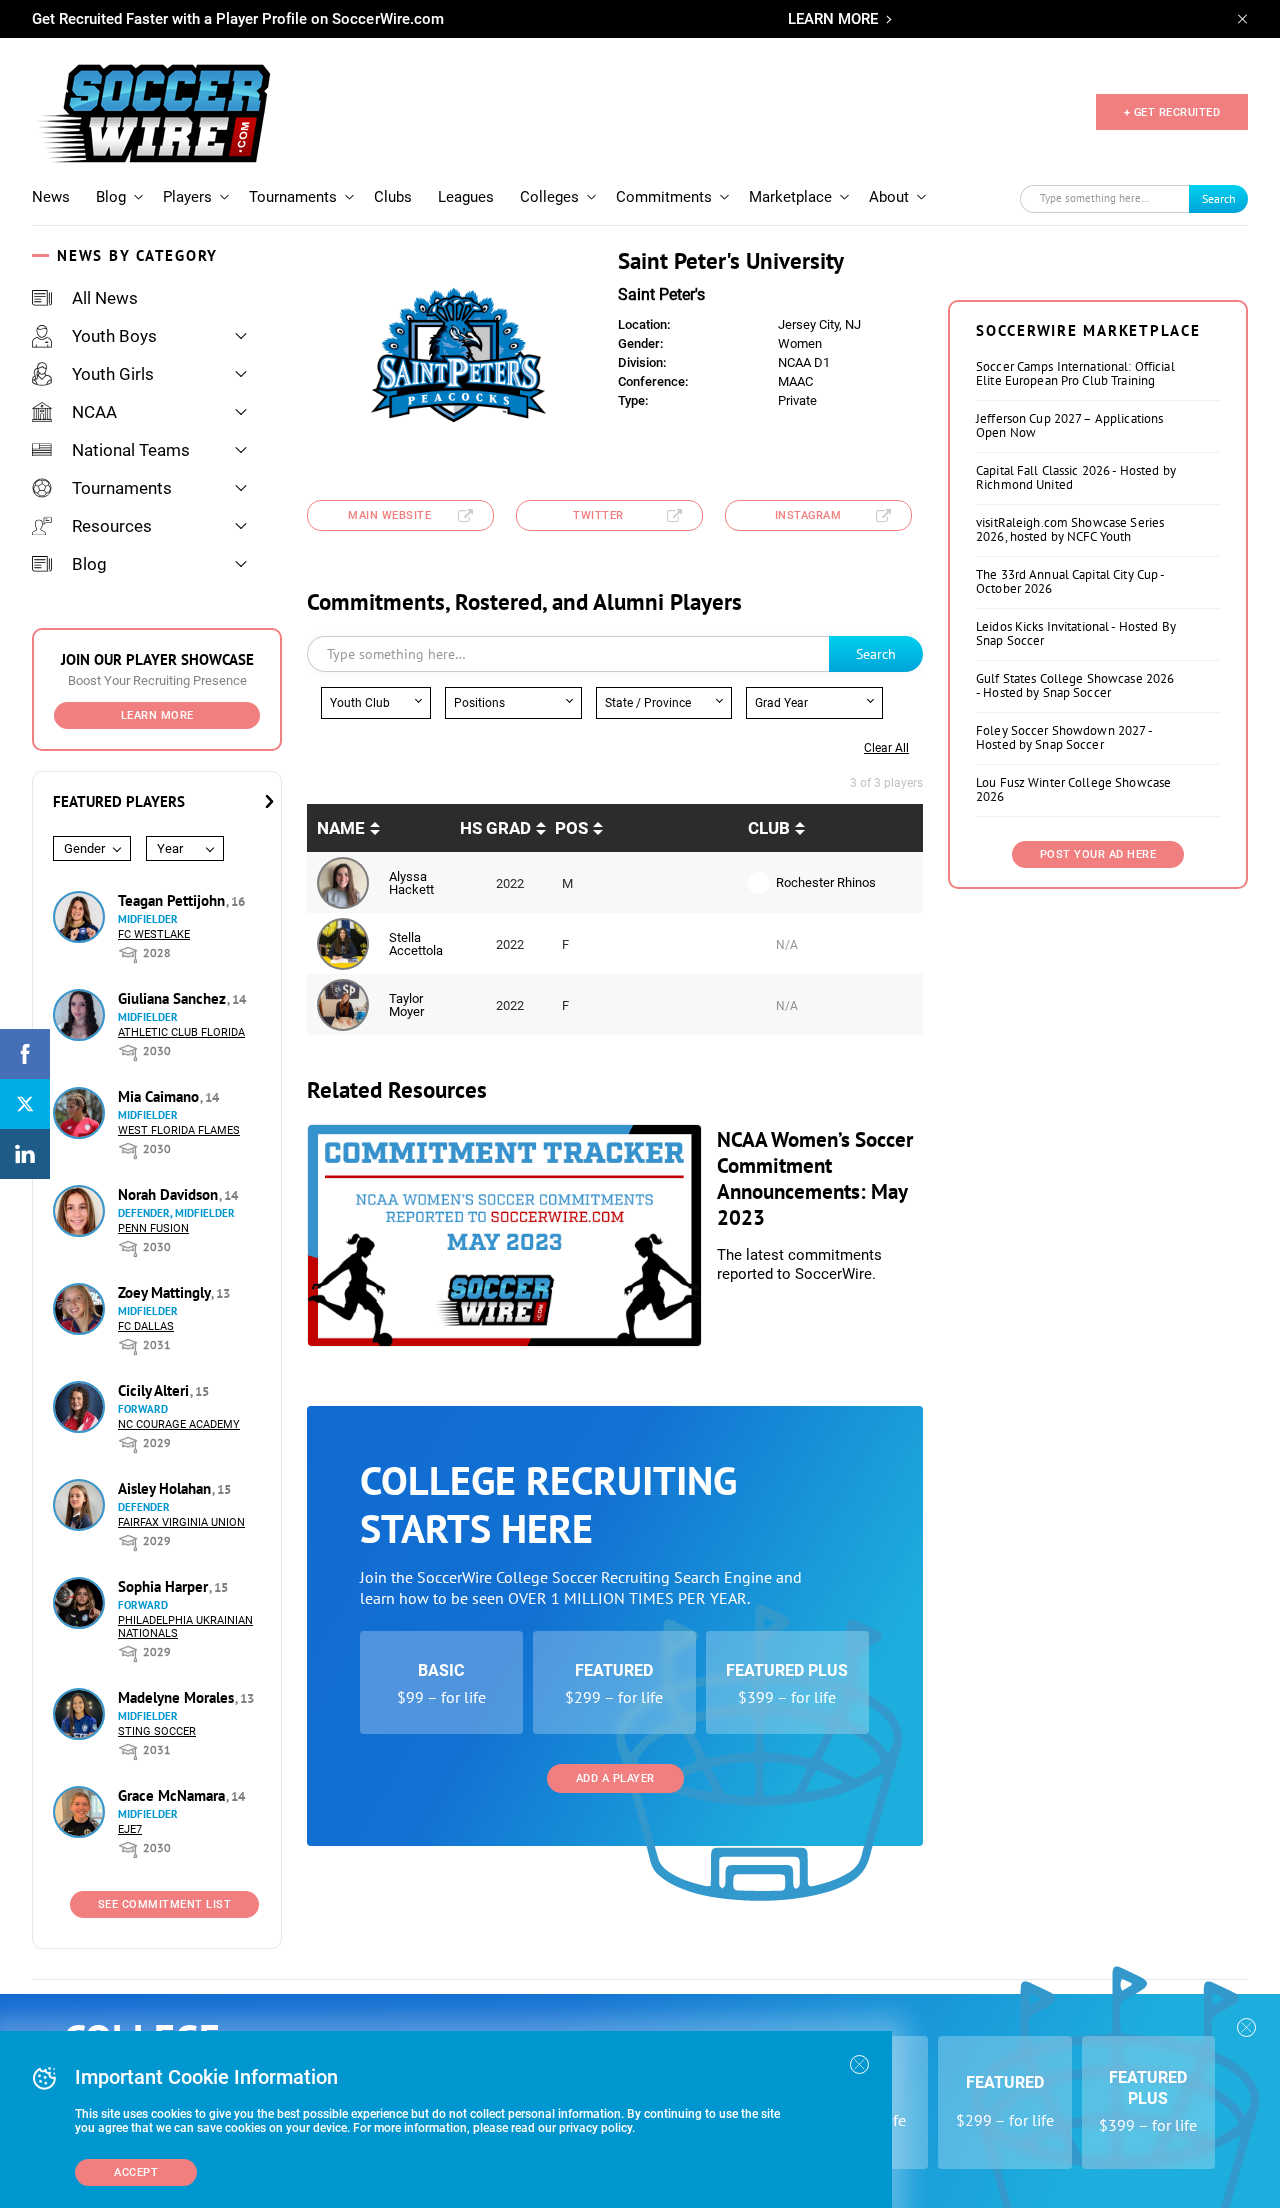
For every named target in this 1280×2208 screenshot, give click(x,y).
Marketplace (790, 197)
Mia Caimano (160, 1096)
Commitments (664, 197)
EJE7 (130, 1829)
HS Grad (495, 828)
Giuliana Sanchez (174, 998)
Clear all (886, 748)
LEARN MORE (833, 19)
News (51, 197)
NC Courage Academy (179, 1424)
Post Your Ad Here (1098, 854)
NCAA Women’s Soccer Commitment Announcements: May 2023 (815, 1178)
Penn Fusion (153, 1228)
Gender (84, 848)
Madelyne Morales (178, 1697)
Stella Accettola (416, 944)
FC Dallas (146, 1326)
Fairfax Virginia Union (181, 1522)
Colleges (549, 197)
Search (1219, 198)
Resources (112, 526)
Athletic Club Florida (181, 1032)
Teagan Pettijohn (173, 900)
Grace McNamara (173, 1795)
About (889, 197)
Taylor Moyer (406, 1005)
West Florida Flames (179, 1130)
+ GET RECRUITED (1172, 112)
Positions (479, 703)
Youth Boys (114, 336)
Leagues (466, 197)
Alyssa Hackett (411, 883)
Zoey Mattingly (166, 1292)
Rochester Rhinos (826, 882)
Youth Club (360, 703)
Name (341, 828)
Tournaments (293, 197)
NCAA (94, 412)
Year (170, 848)
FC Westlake (154, 934)
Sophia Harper (165, 1586)
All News (105, 298)
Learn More (157, 715)
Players (187, 197)
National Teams (131, 450)
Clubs (393, 197)
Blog (111, 197)
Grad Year (781, 703)
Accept (136, 2172)
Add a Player (615, 1778)
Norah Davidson (170, 1194)
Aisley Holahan (166, 1488)
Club (769, 828)
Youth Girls (113, 374)
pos (571, 828)
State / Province (648, 703)
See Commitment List (165, 1904)
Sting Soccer (157, 1731)
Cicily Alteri (155, 1390)
